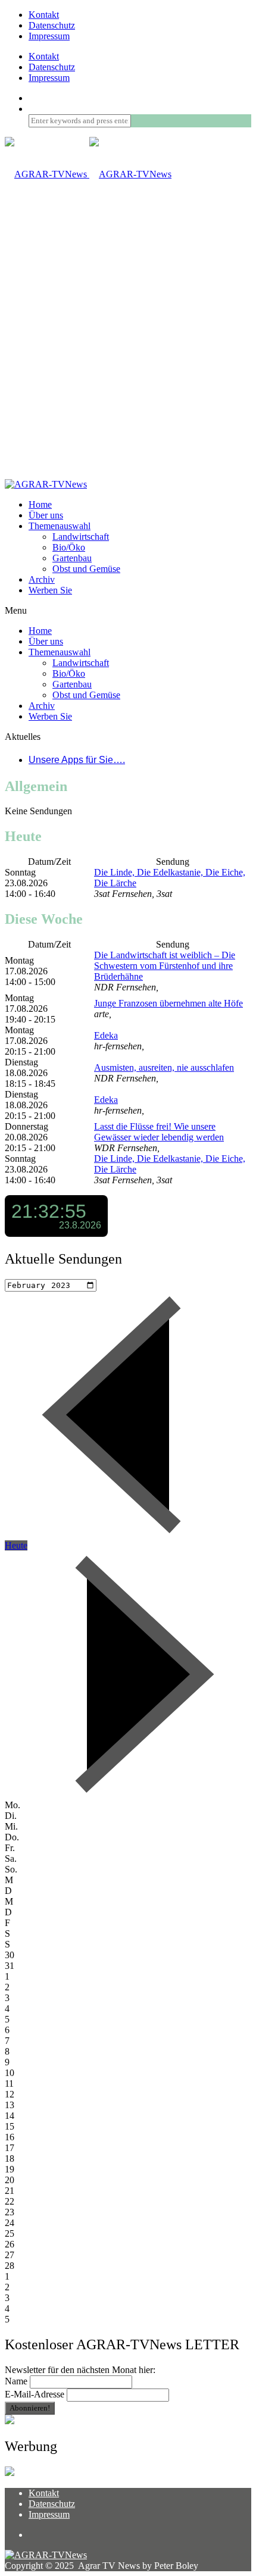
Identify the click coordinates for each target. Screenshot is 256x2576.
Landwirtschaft (81, 537)
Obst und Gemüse (86, 569)
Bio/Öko (69, 547)
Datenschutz (52, 25)
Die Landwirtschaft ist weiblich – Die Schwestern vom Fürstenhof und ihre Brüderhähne (165, 966)
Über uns (46, 515)
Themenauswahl (60, 526)
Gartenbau (72, 558)
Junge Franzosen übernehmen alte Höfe (168, 1003)
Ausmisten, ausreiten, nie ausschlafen (164, 1067)
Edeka (106, 1035)
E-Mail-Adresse (35, 2394)
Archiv (42, 579)
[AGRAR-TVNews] (88, 174)
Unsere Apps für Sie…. (77, 760)
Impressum (49, 36)
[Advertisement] (128, 345)
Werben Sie (50, 590)
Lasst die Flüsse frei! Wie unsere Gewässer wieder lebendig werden (159, 1132)
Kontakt (44, 15)
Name (16, 2381)
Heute (16, 1545)
